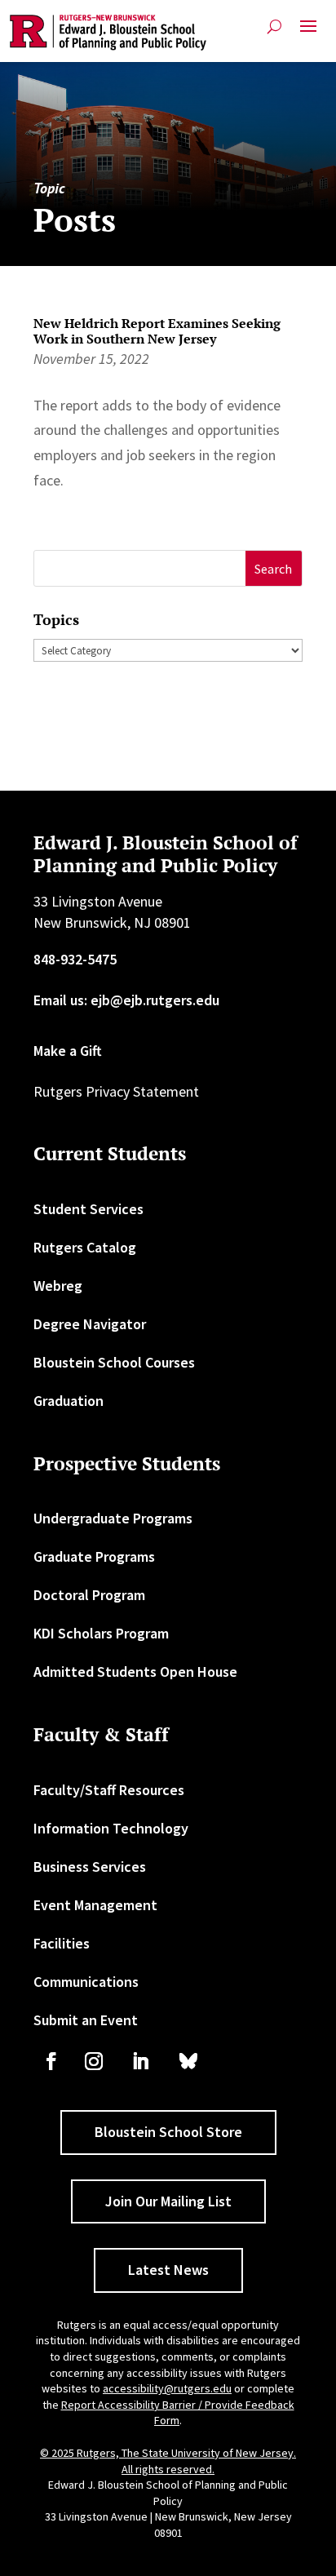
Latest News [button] (168, 2270)
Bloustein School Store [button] (168, 2132)
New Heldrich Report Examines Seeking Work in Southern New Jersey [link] (157, 331)
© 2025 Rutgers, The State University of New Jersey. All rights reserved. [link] (168, 2461)
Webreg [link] (58, 1286)
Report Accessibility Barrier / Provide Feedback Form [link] (178, 2413)
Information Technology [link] (111, 1828)
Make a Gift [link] (68, 1051)
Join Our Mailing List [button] (168, 2201)
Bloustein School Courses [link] (114, 1362)
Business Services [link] (90, 1867)
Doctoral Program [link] (89, 1595)
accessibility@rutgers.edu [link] (167, 2388)
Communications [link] (86, 1982)
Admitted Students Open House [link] (135, 1672)
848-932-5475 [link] (75, 959)
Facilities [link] (62, 1943)
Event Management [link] (95, 1905)
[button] (308, 33)
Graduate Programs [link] (94, 1556)
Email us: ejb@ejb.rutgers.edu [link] (126, 1000)
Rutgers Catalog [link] (85, 1247)
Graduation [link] (69, 1401)
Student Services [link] (88, 1209)
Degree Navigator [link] (90, 1324)
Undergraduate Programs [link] (113, 1518)
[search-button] (274, 27)
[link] (108, 33)
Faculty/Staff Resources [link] (109, 1790)
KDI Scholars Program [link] (101, 1633)
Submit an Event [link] (86, 2020)
